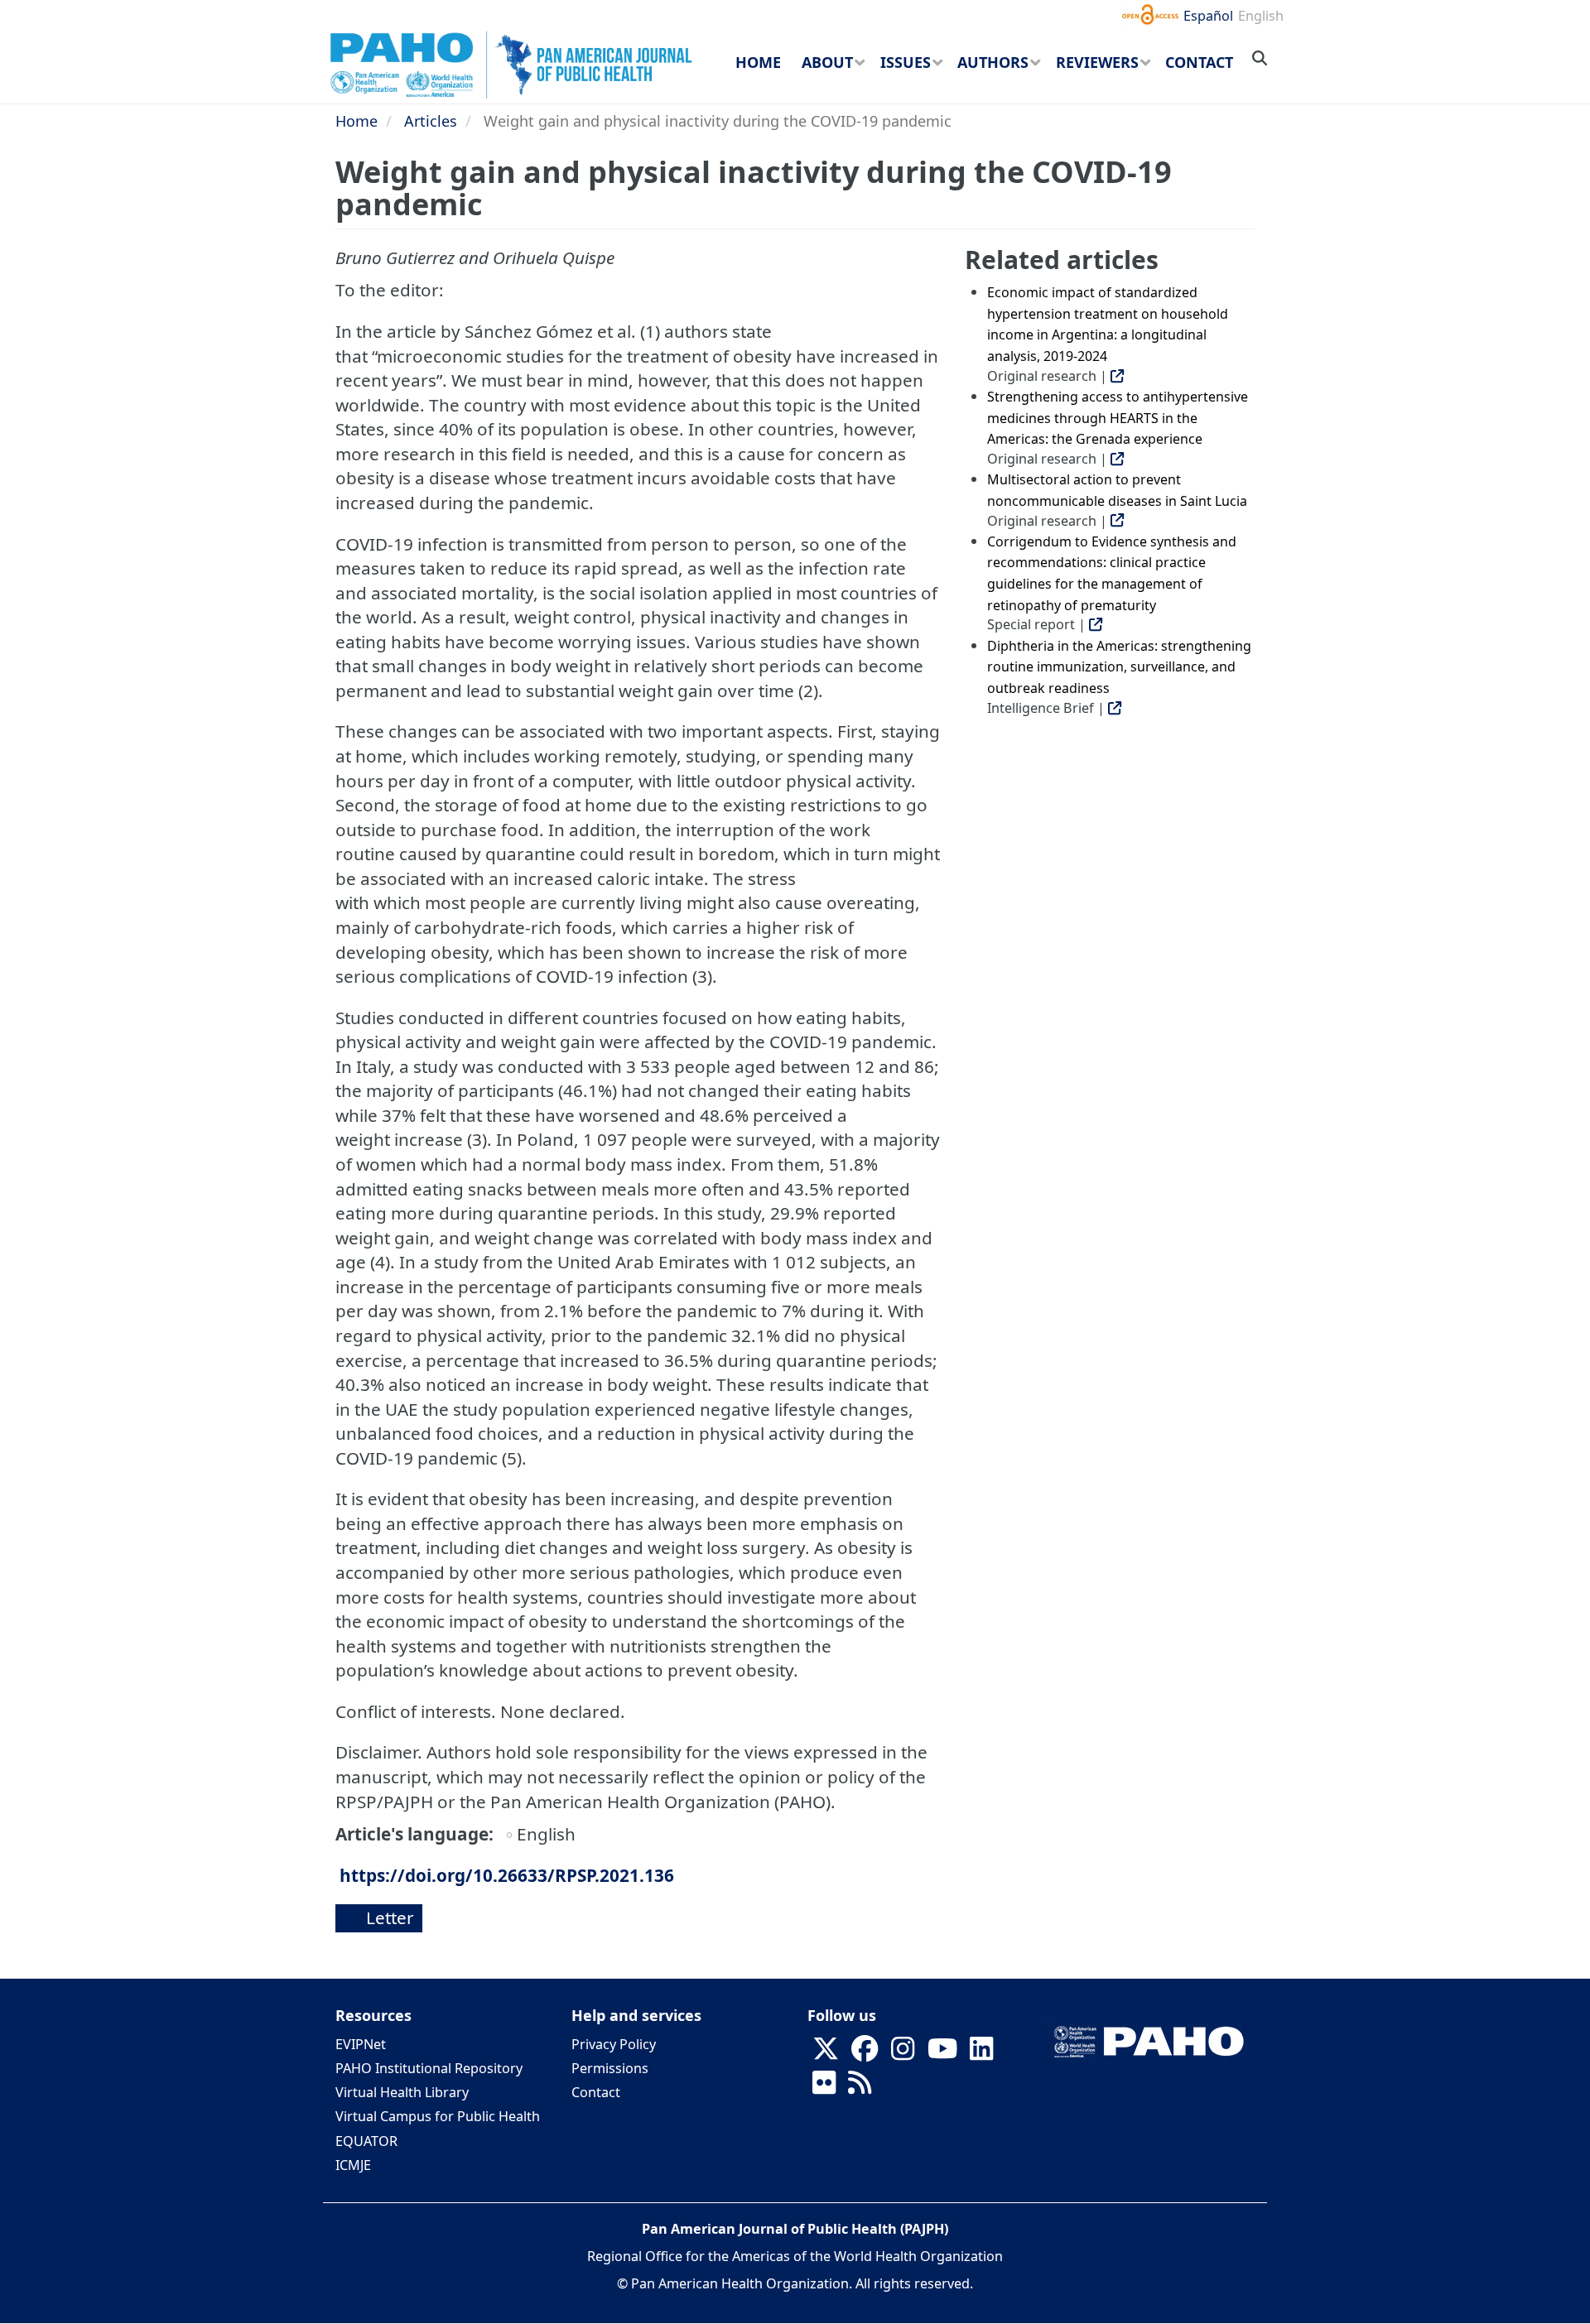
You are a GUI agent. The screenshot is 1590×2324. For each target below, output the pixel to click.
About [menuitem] (827, 62)
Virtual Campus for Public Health (438, 2116)
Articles (431, 121)
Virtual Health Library (402, 2092)
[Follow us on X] (826, 2054)
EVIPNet (361, 2044)
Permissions (610, 2068)
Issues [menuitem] (906, 62)
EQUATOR (366, 2141)
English (1261, 16)
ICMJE (353, 2165)
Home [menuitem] (758, 62)
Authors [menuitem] (993, 62)
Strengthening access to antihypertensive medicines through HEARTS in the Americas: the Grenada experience (1118, 418)
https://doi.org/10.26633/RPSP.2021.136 (507, 1875)
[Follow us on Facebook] (865, 2054)
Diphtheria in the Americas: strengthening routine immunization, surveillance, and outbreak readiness (1119, 667)
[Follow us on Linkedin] (981, 2054)
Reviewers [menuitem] (1097, 62)
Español (1208, 16)
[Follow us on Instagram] (903, 2054)
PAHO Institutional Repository (429, 2068)
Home (357, 121)
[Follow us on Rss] (860, 2088)
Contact (596, 2092)
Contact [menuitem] (1199, 62)
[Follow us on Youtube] (942, 2054)
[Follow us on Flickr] (824, 2088)
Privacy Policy (614, 2044)
